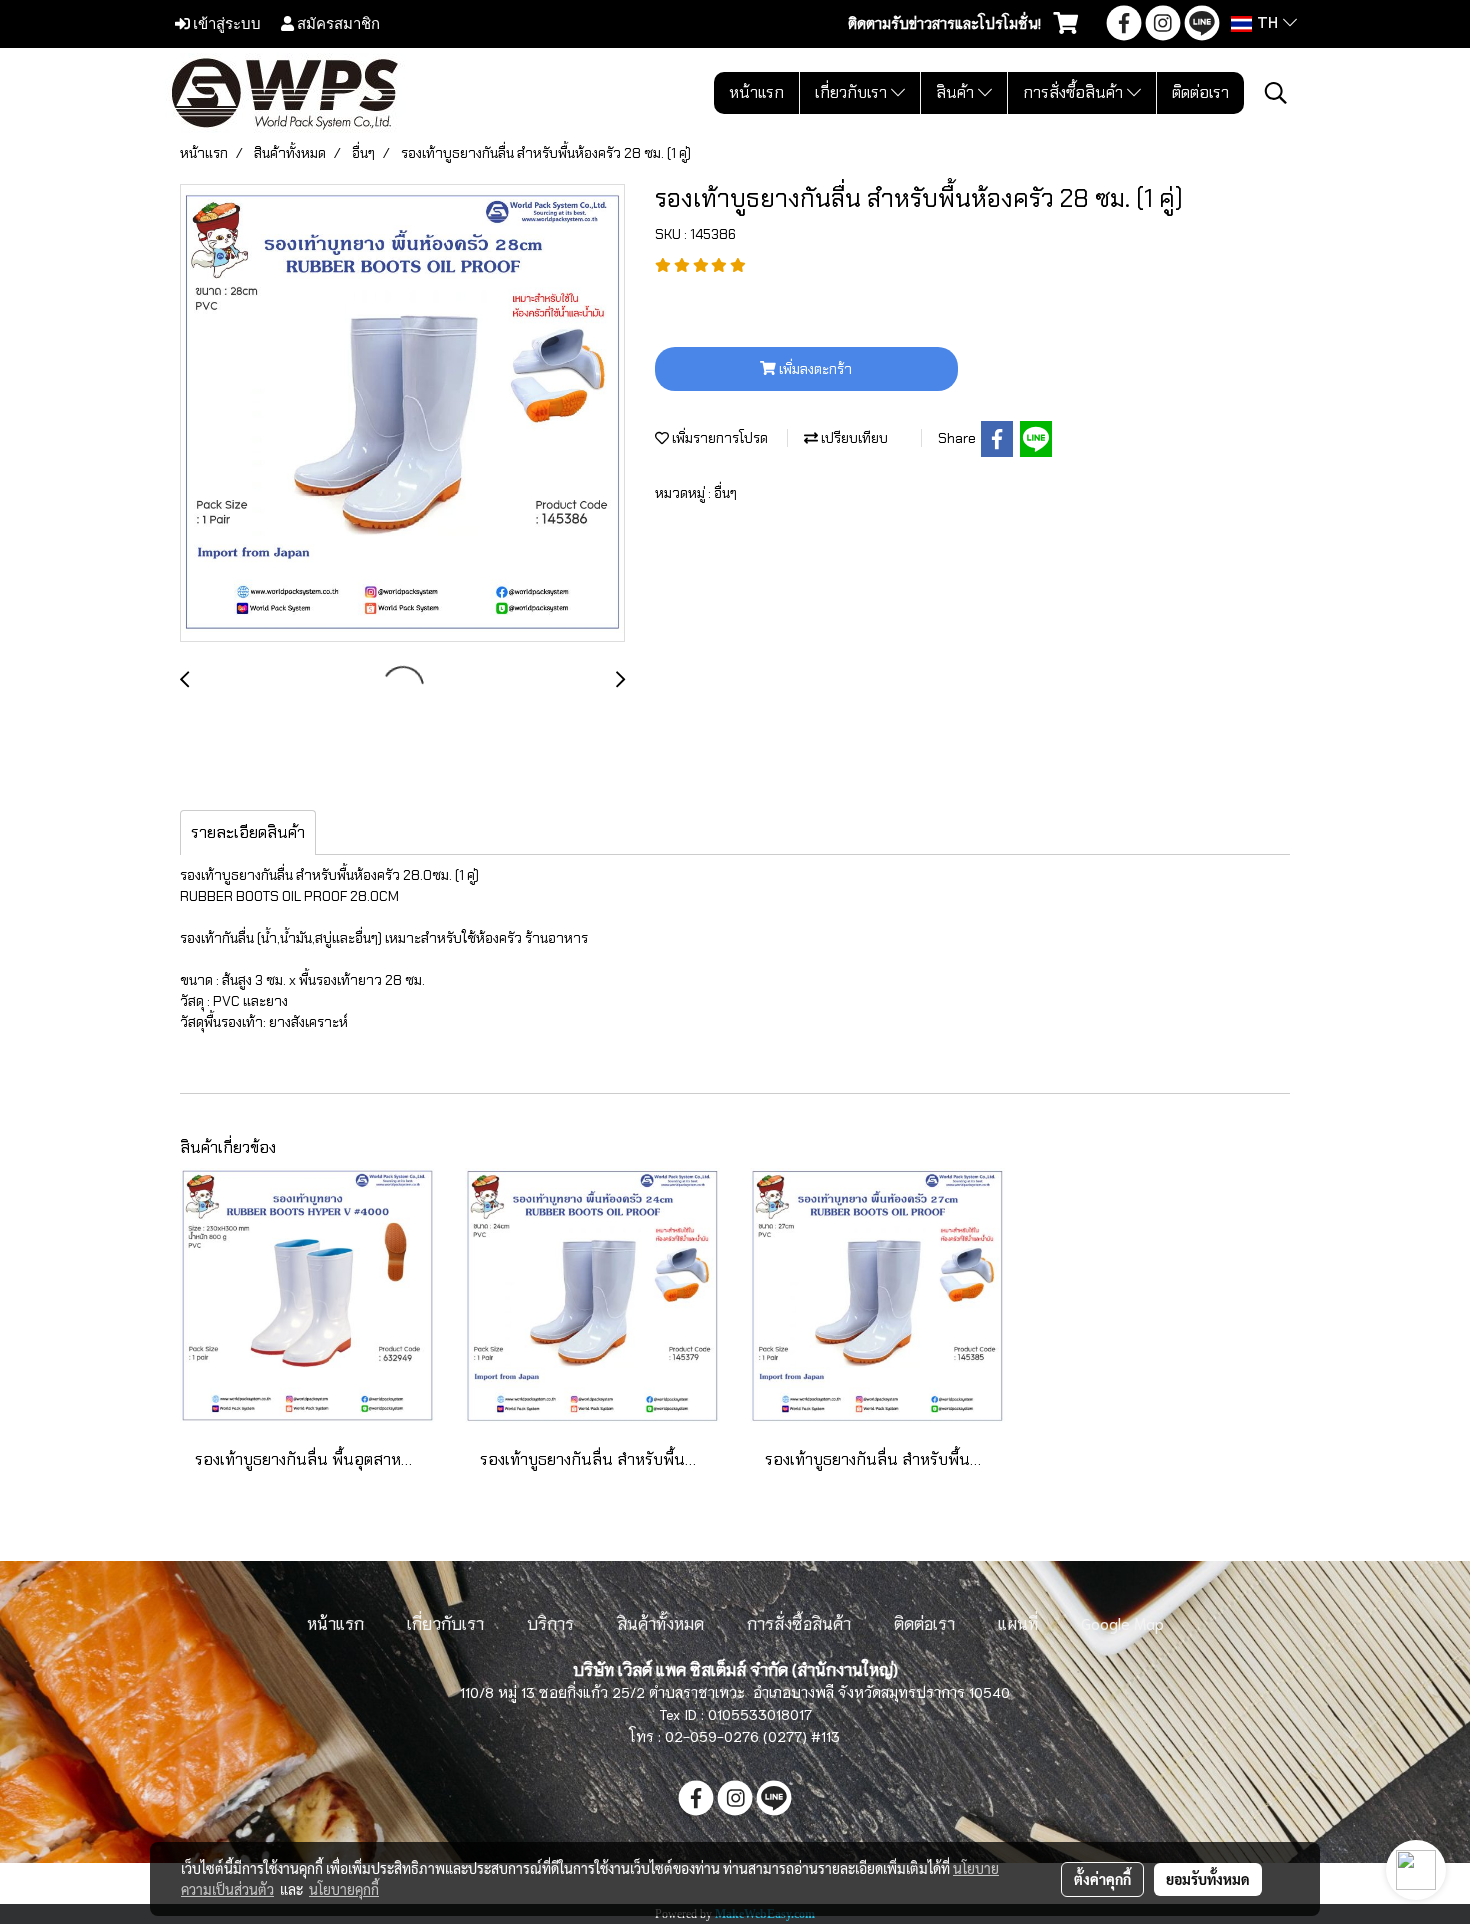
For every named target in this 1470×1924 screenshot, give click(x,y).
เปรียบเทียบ (853, 438)
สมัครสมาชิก (337, 23)
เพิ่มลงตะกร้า (814, 369)
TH (1267, 24)
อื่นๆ (725, 493)
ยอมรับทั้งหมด (1208, 1879)
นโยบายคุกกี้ (344, 1889)
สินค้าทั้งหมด (660, 1622)
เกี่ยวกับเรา (853, 92)
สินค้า (957, 92)
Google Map (1122, 1622)
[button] (1276, 93)
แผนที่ (1018, 1622)
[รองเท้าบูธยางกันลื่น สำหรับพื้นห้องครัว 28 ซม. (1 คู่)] (402, 414)
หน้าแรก (756, 92)
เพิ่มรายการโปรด (718, 438)
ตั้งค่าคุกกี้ (1102, 1879)
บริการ (550, 1622)
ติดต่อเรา (1200, 92)
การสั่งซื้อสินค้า (1075, 92)
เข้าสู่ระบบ (225, 23)
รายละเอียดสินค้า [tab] (248, 832)
